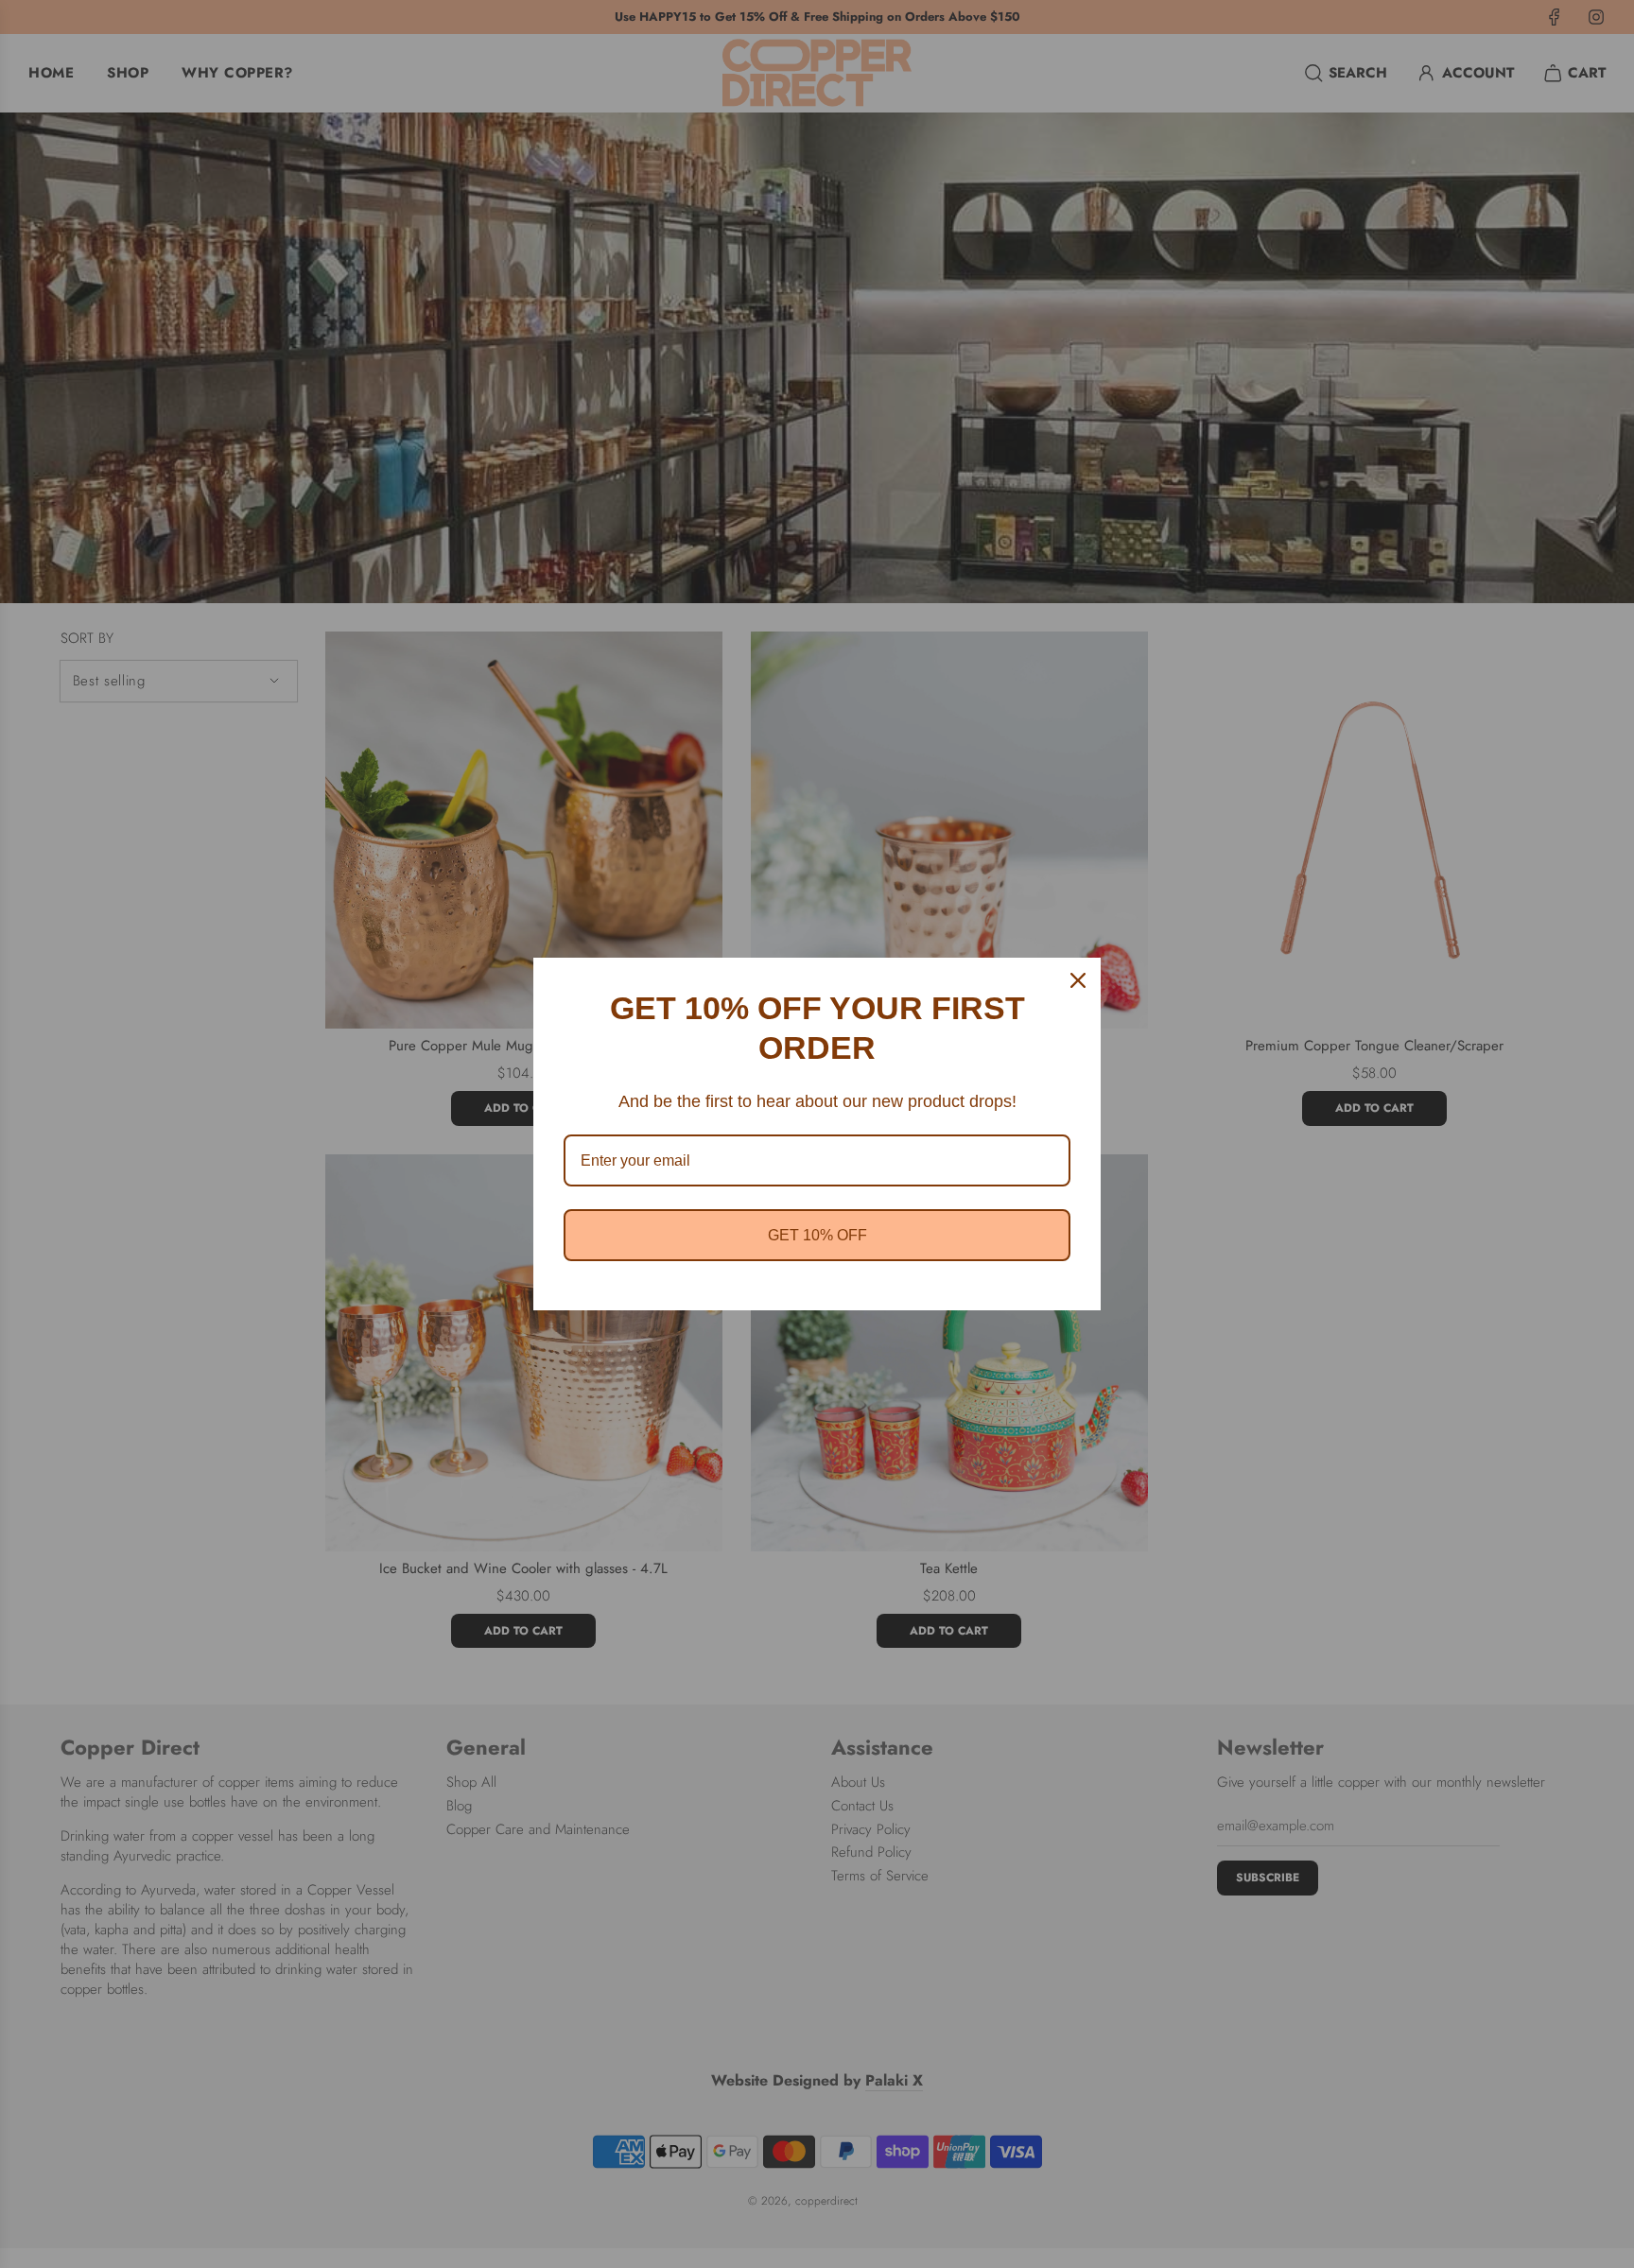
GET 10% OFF (817, 1235)
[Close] (1078, 980)
